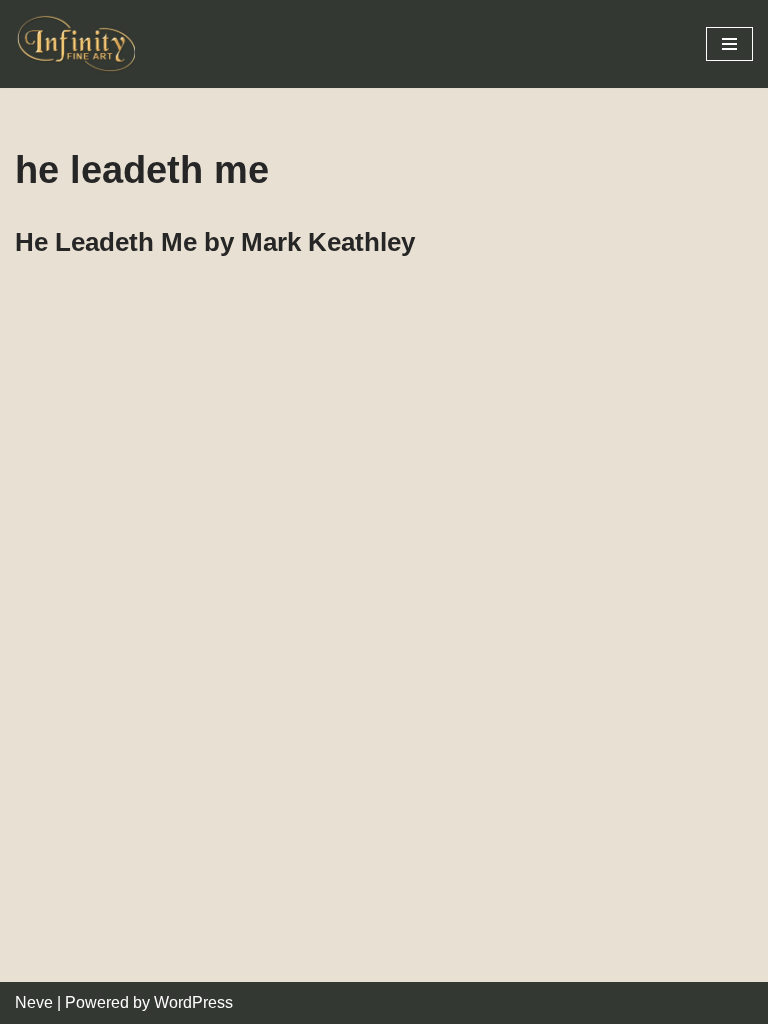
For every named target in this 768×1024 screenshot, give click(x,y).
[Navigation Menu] (729, 44)
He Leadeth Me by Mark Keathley (215, 242)
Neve (34, 1002)
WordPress (193, 1002)
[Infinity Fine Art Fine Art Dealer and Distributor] (80, 44)
